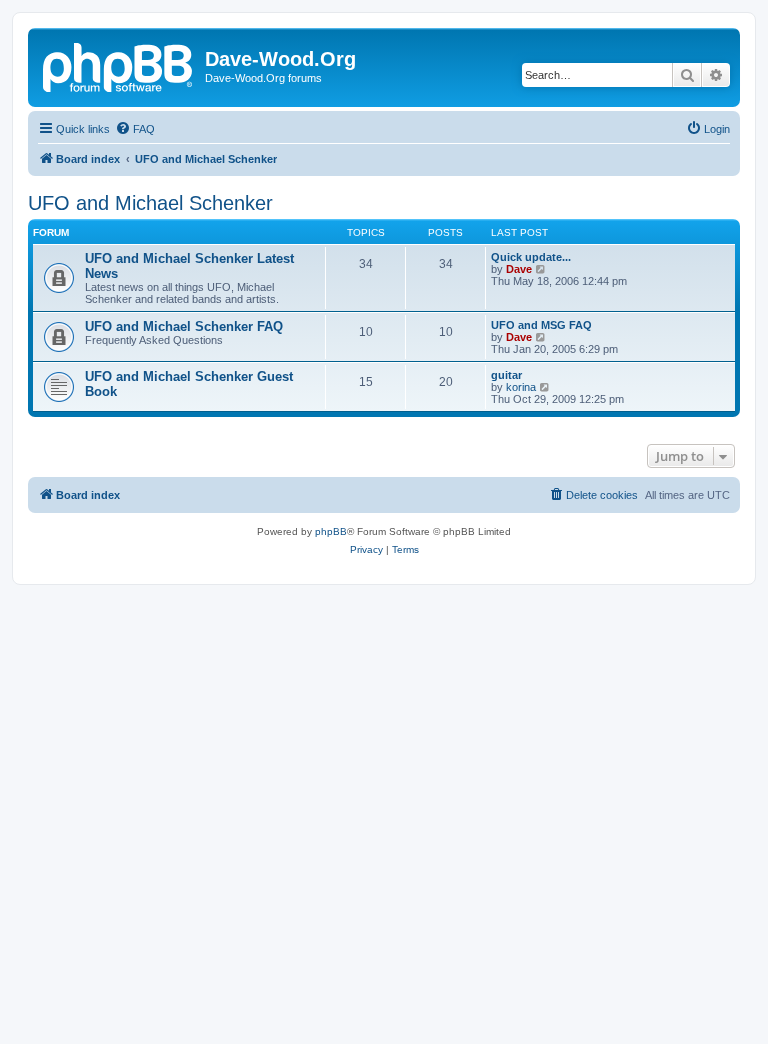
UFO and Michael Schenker (150, 203)
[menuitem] (135, 129)
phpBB (331, 531)
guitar (506, 375)
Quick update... (531, 257)
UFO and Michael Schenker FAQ (184, 326)
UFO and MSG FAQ (541, 325)
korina (521, 387)
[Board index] (119, 65)
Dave (519, 269)
